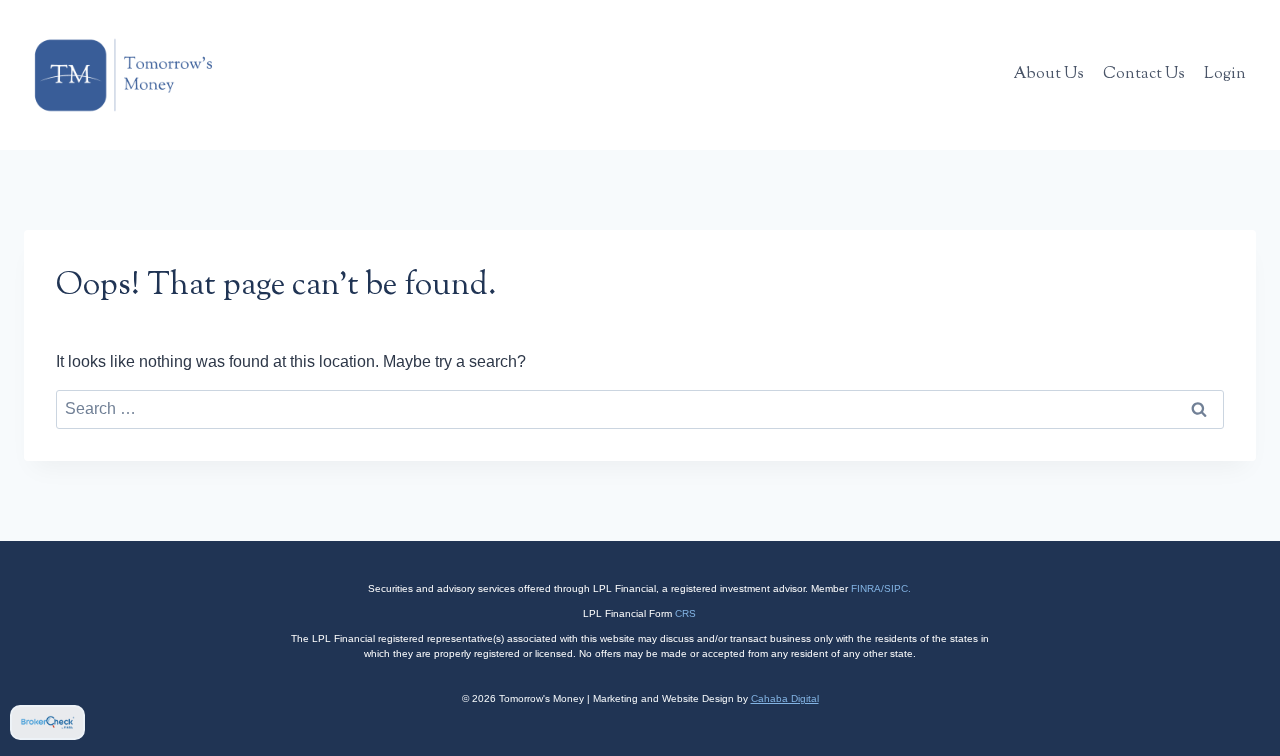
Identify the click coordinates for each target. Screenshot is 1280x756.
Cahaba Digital (785, 698)
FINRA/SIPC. (881, 588)
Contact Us (1144, 74)
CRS (685, 613)
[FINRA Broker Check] (47, 722)
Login (1225, 74)
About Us (1048, 74)
